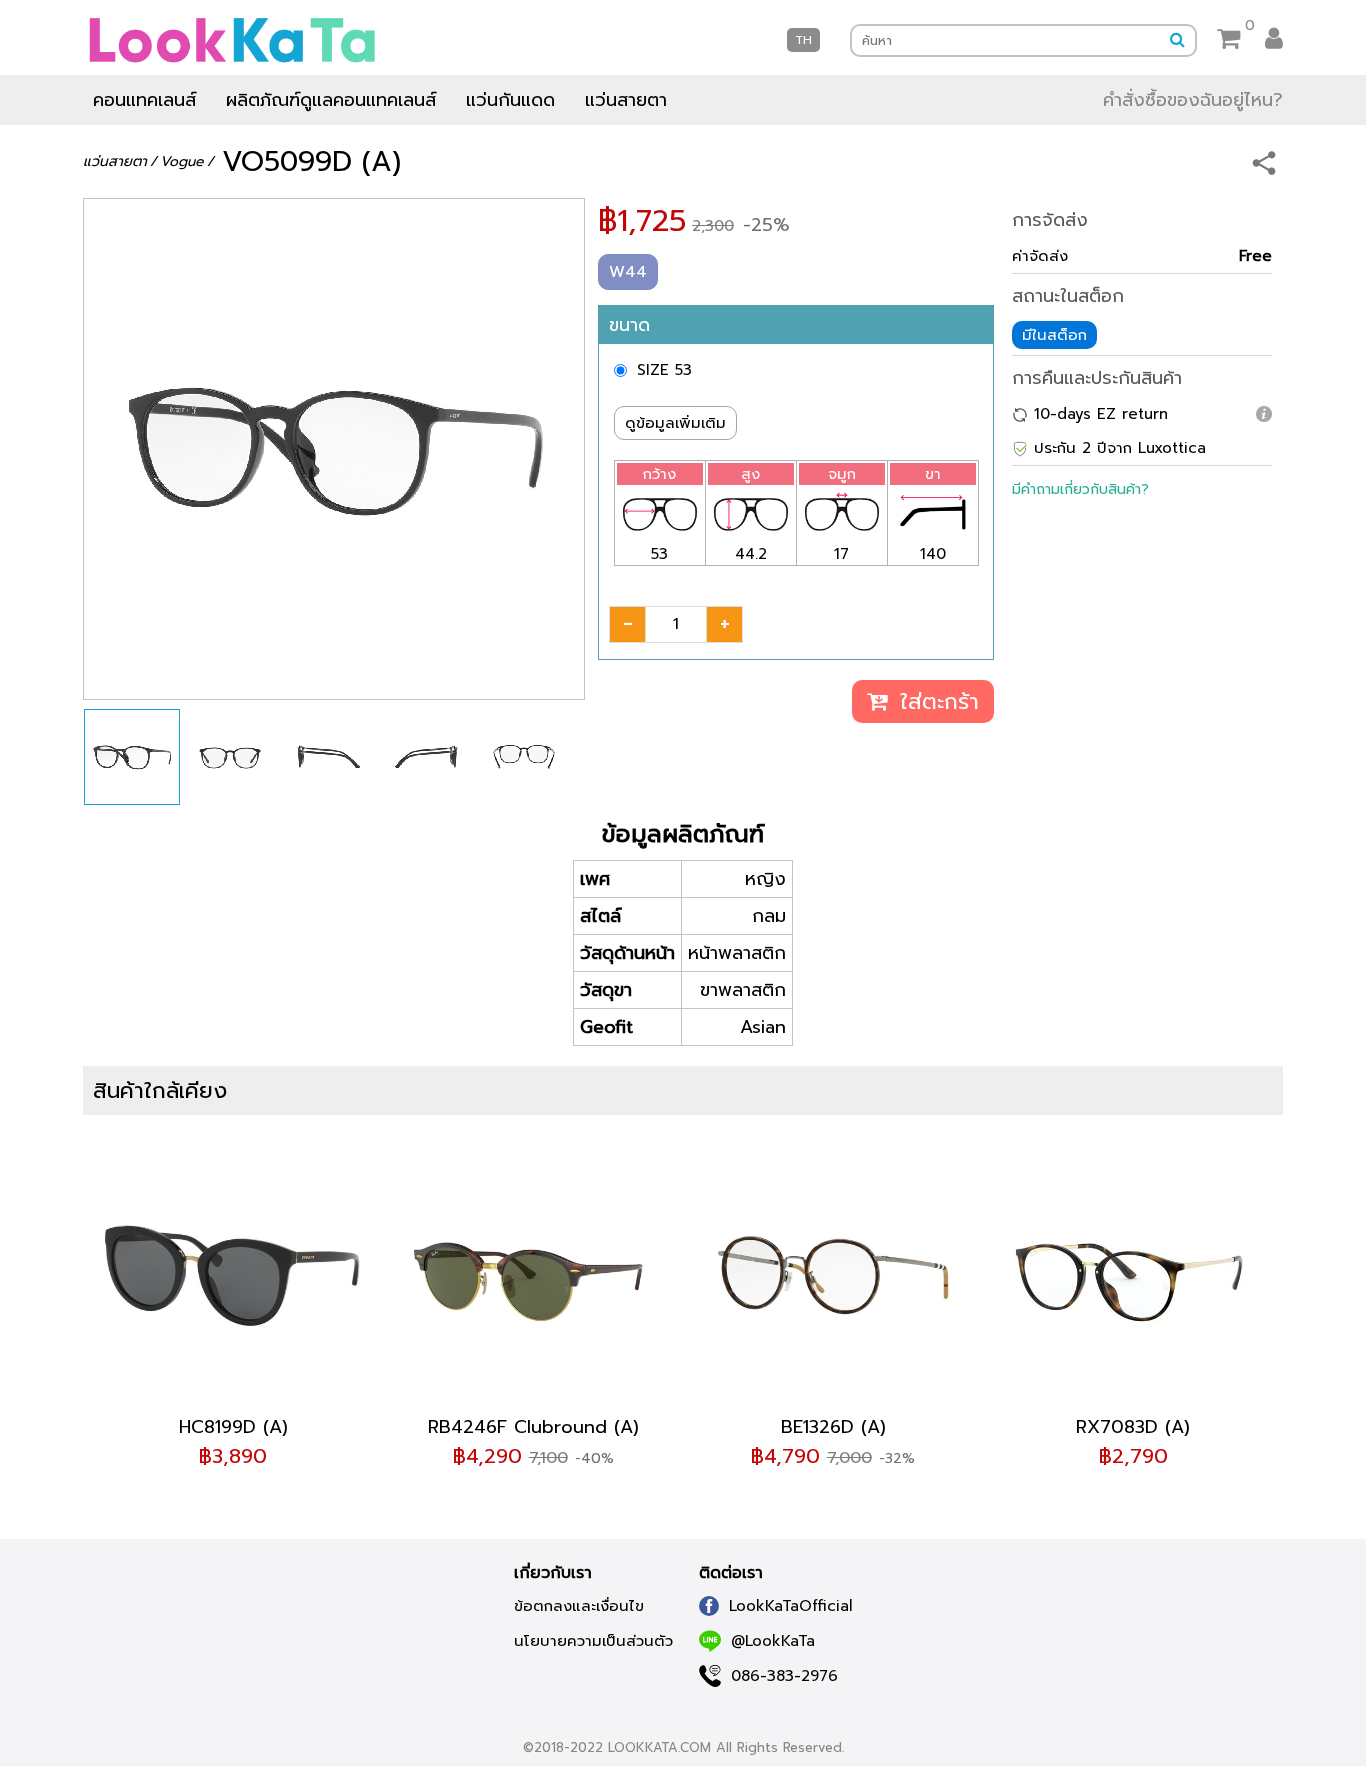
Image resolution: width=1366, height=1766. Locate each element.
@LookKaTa (773, 1641)
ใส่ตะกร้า (935, 701)
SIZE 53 (664, 370)
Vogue (182, 161)
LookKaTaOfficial (791, 1606)
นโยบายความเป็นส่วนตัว (593, 1641)
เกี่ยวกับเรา (553, 1573)
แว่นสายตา (626, 100)
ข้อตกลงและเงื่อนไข (579, 1606)
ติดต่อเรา (731, 1573)
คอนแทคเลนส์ (144, 100)
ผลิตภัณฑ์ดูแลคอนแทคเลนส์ (331, 100)
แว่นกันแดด (510, 100)
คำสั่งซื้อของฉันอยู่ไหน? (1193, 100)
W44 (628, 272)
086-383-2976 (784, 1676)
